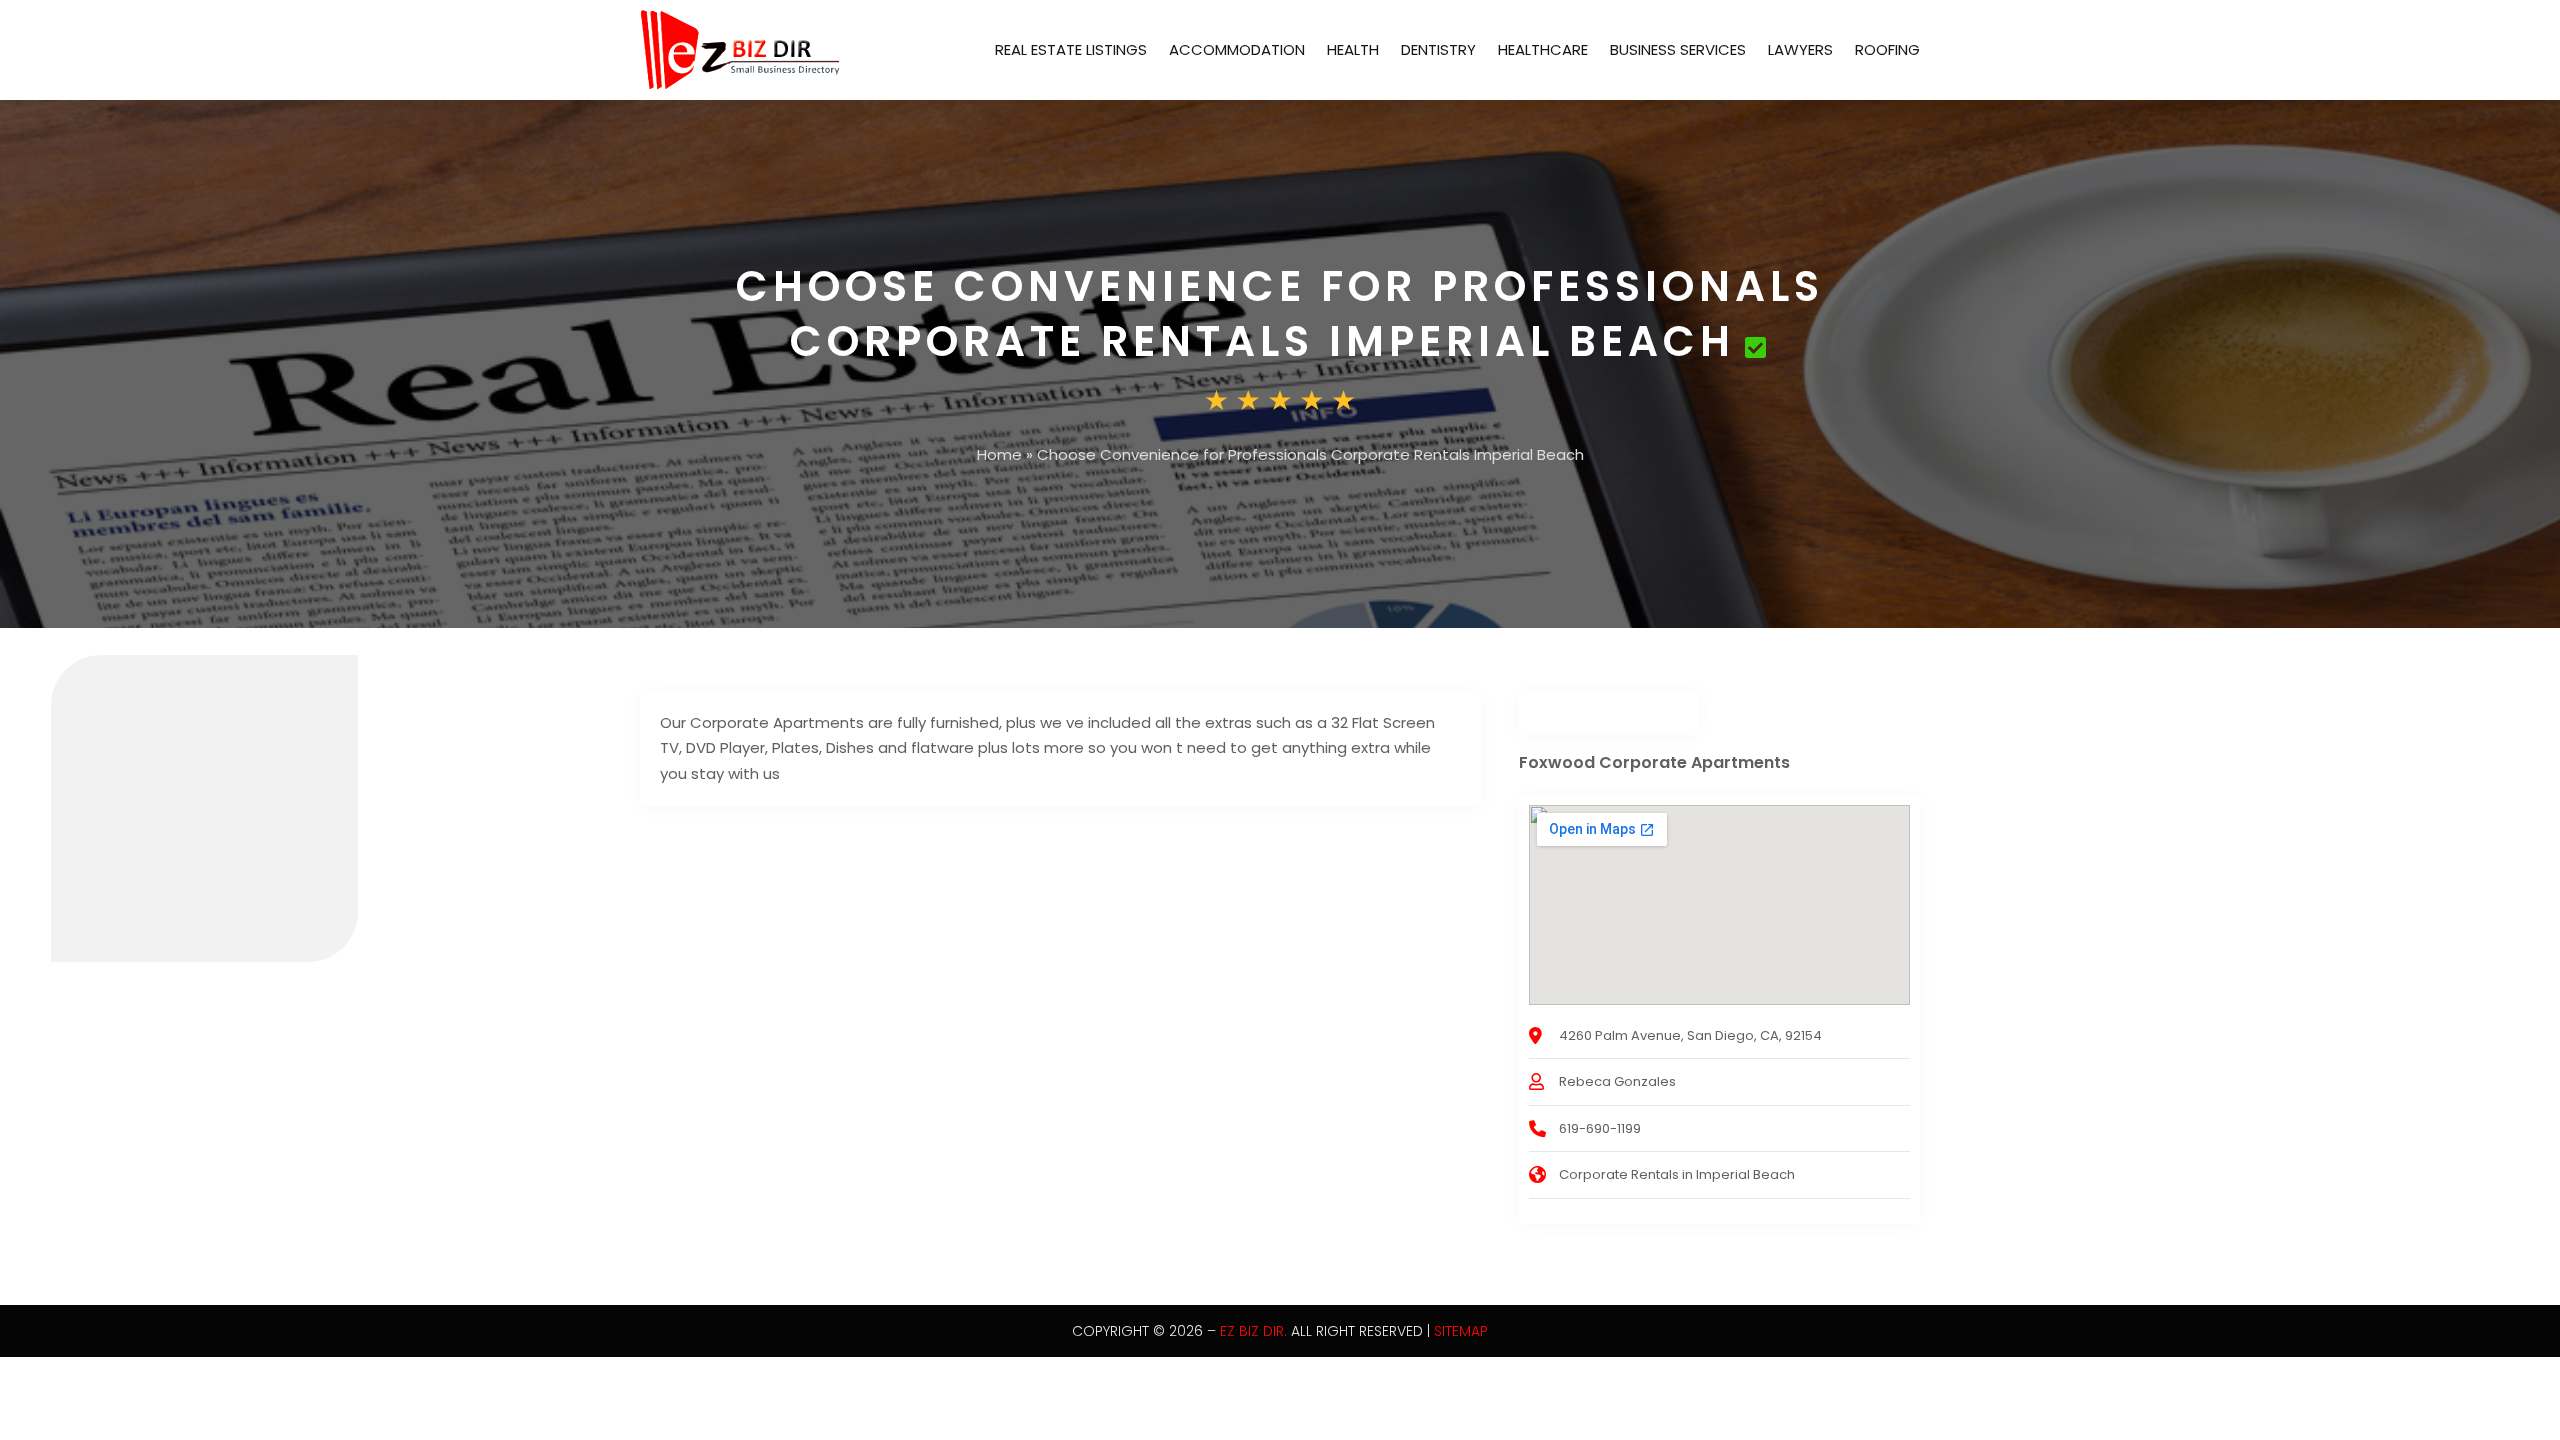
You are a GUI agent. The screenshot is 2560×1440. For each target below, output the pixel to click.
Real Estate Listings (1071, 49)
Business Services (1678, 49)
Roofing (1887, 49)
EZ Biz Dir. (1253, 1331)
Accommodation (1237, 49)
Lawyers (1800, 49)
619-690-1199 (1600, 1128)
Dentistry (1438, 49)
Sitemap (1461, 1331)
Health (1353, 49)
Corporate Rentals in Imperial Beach (1677, 1174)
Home (999, 454)
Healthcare (1543, 49)
